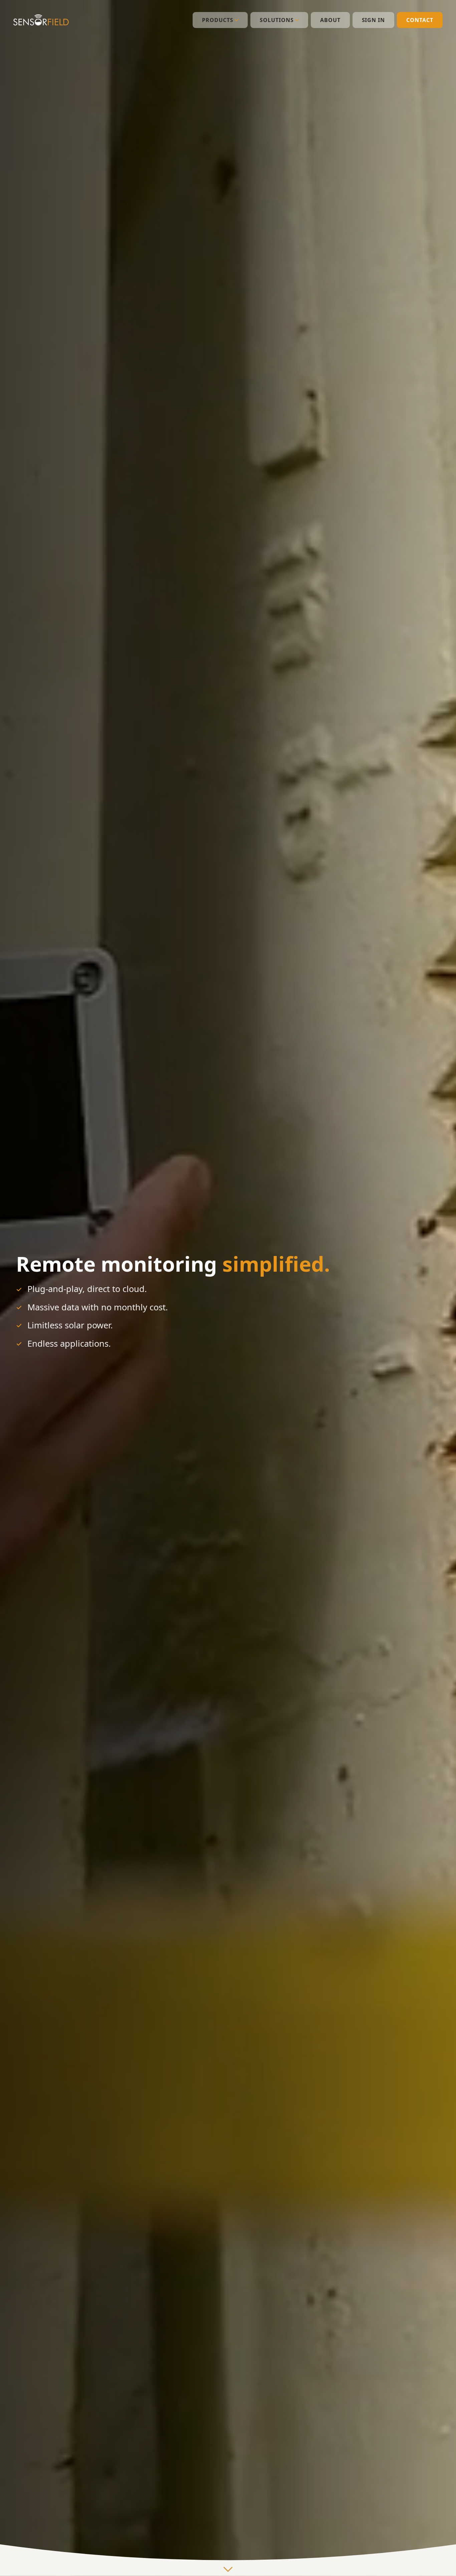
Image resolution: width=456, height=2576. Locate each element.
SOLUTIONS (277, 20)
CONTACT (420, 20)
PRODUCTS (218, 20)
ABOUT (330, 20)
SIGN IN (374, 20)
